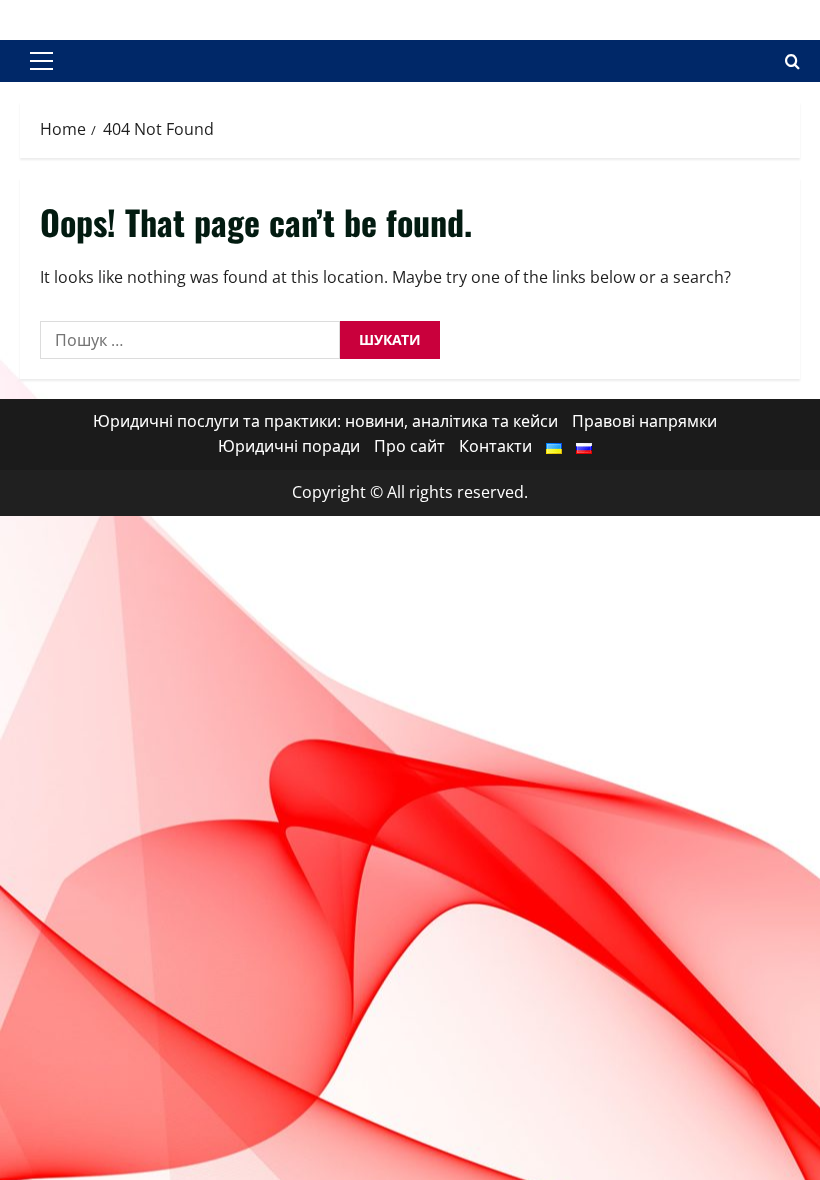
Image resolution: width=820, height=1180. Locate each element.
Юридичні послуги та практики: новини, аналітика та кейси (325, 421)
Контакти (495, 446)
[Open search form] (792, 61)
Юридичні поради (289, 446)
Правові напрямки (644, 421)
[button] (41, 61)
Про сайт (409, 446)
